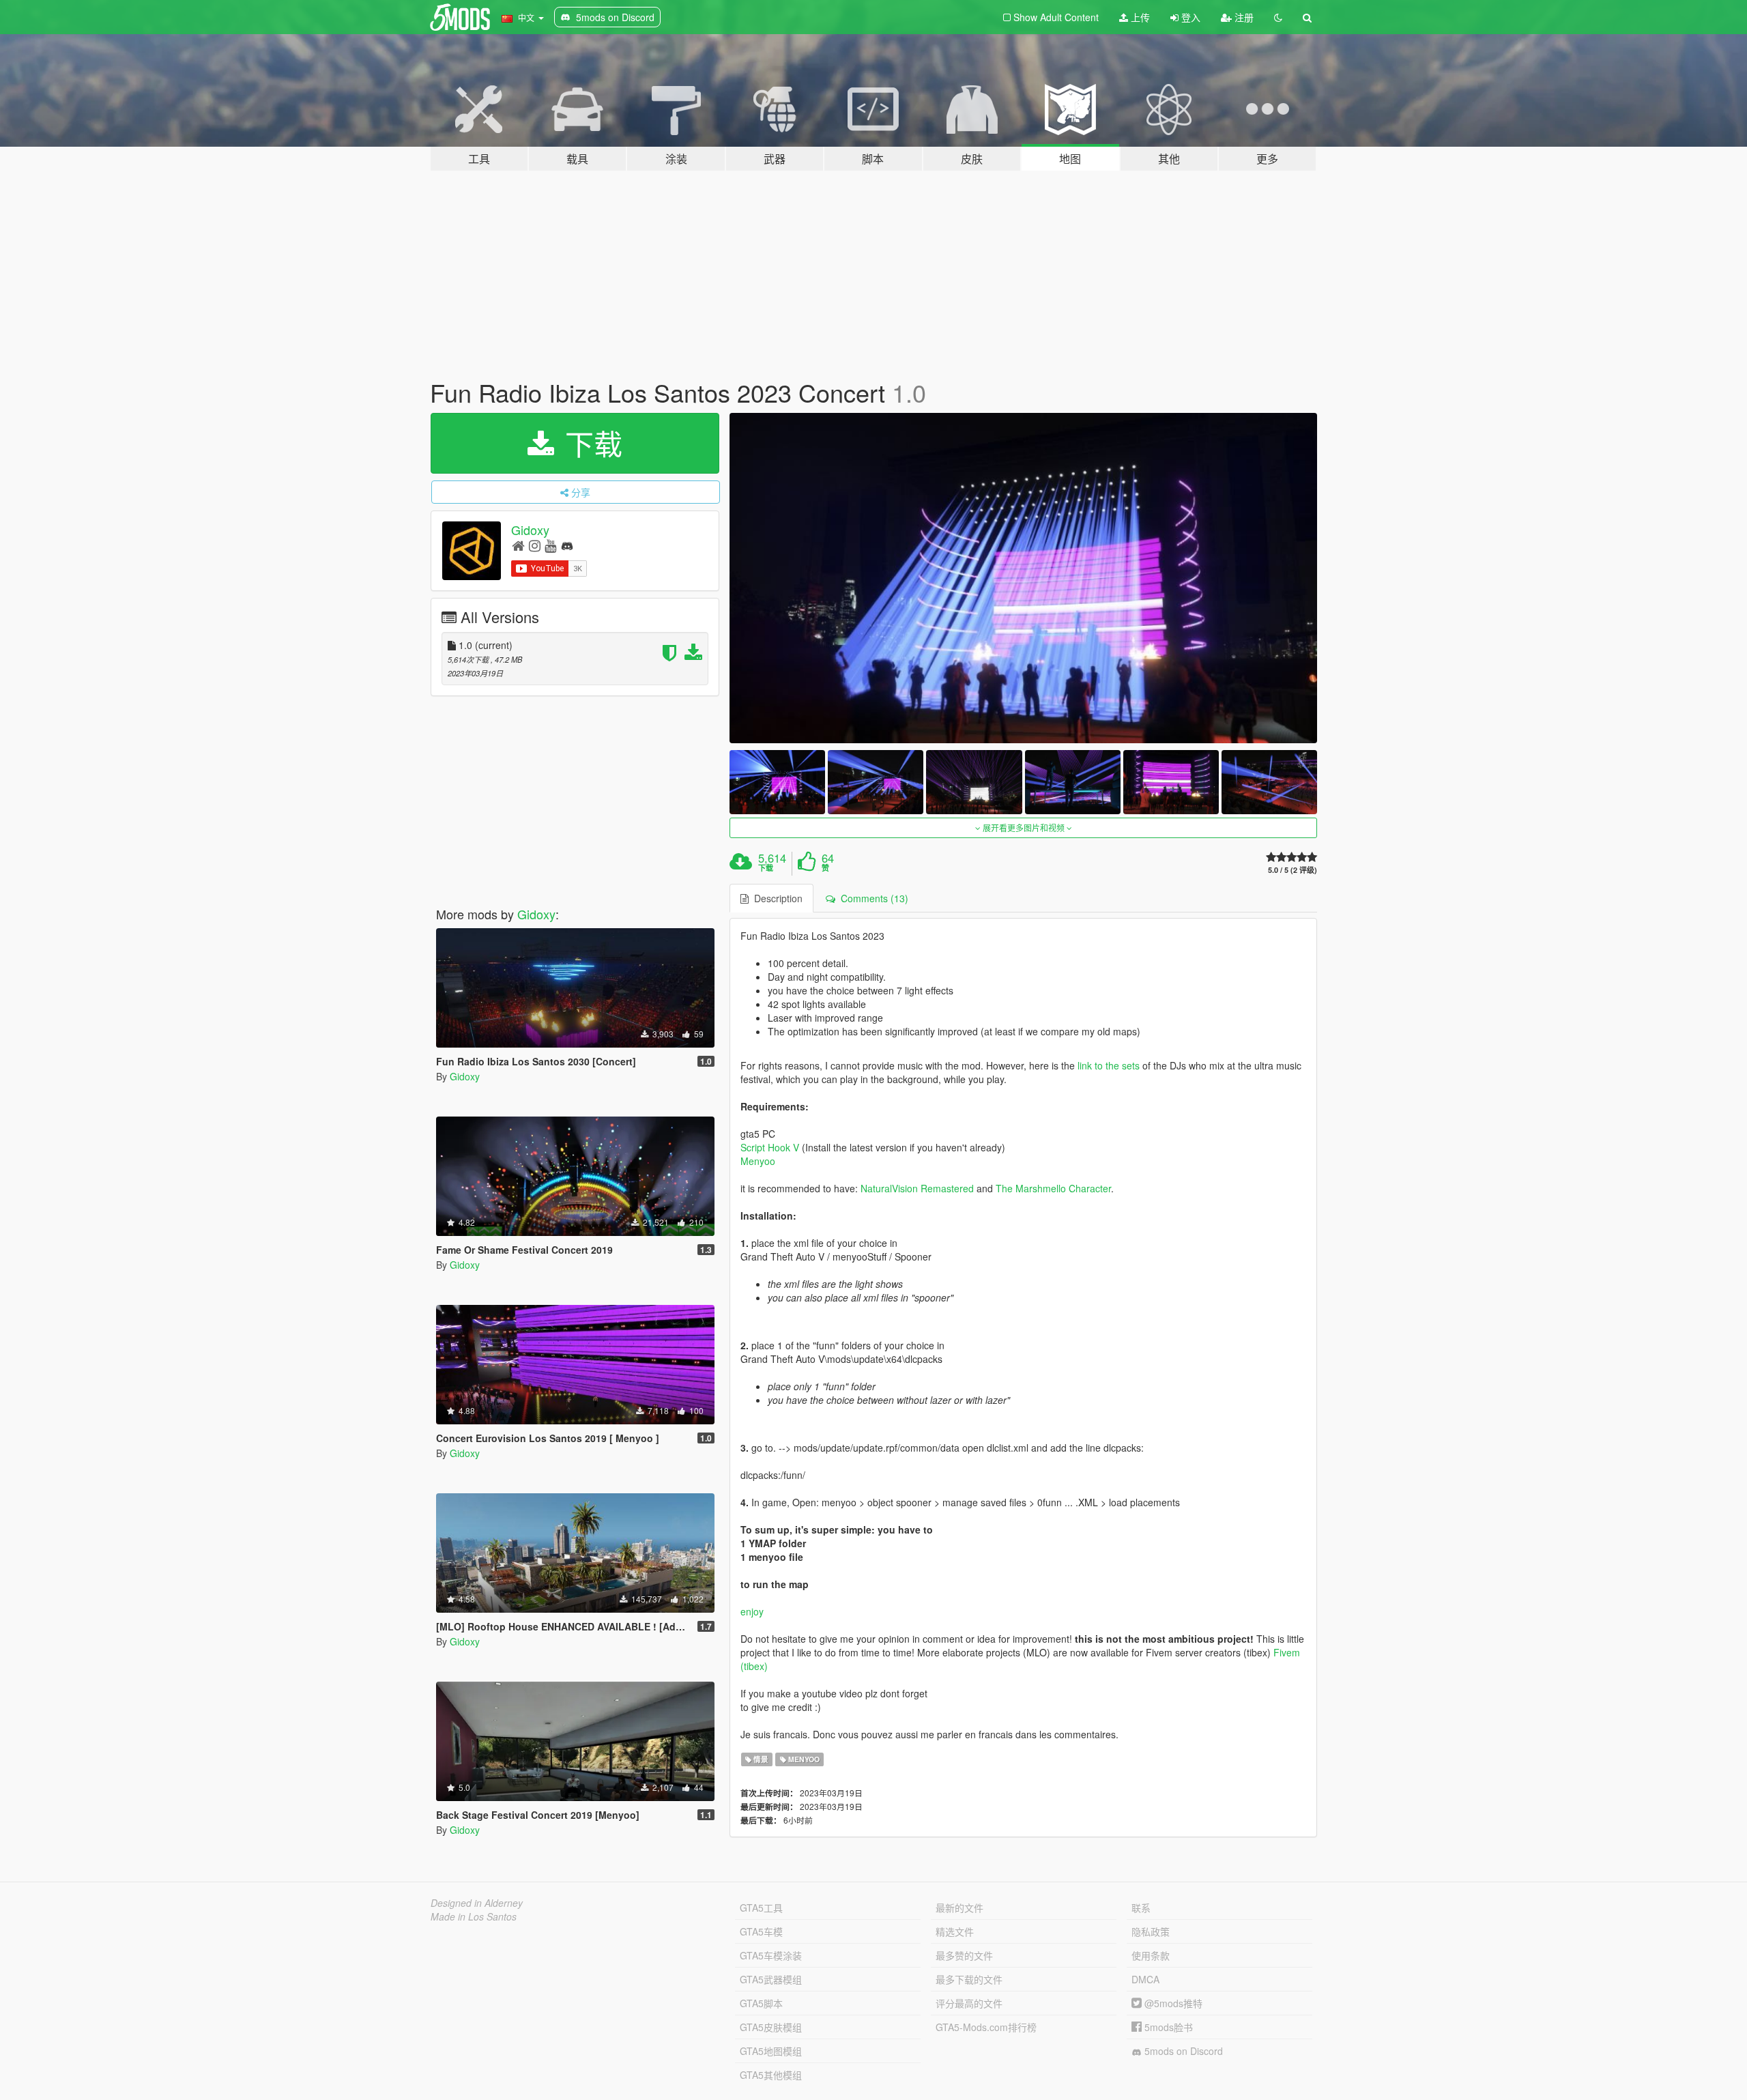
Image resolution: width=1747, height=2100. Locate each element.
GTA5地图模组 (771, 2051)
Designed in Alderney (477, 1903)
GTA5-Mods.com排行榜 (986, 2027)
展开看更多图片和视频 (1024, 828)
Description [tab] (776, 898)
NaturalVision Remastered (917, 1188)
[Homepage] (518, 545)
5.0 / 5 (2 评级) (1293, 870)
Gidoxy (530, 530)
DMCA (1145, 1979)
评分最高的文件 (969, 2003)
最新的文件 (959, 1908)
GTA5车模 (761, 1931)
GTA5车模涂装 (771, 1955)
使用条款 (1151, 1955)
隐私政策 (1151, 1931)
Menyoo (758, 1161)
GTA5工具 (761, 1908)
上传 (1139, 17)
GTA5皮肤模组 (771, 2027)
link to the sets (1109, 1065)
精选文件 (955, 1931)
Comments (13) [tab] (872, 898)
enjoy (752, 1611)
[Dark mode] (1278, 17)
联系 (1141, 1908)
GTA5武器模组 (771, 1979)
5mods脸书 (1167, 2027)
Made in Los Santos (474, 1916)
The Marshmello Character (1053, 1188)
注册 (1243, 17)
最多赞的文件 (964, 1955)
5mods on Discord (1182, 2051)
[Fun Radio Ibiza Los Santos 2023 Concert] (1024, 578)
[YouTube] (550, 545)
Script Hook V (770, 1147)
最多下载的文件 (969, 1979)
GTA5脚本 (761, 2003)
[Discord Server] (567, 545)
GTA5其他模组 (771, 2075)
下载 (590, 443)
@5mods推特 (1172, 2003)
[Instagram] (535, 545)
